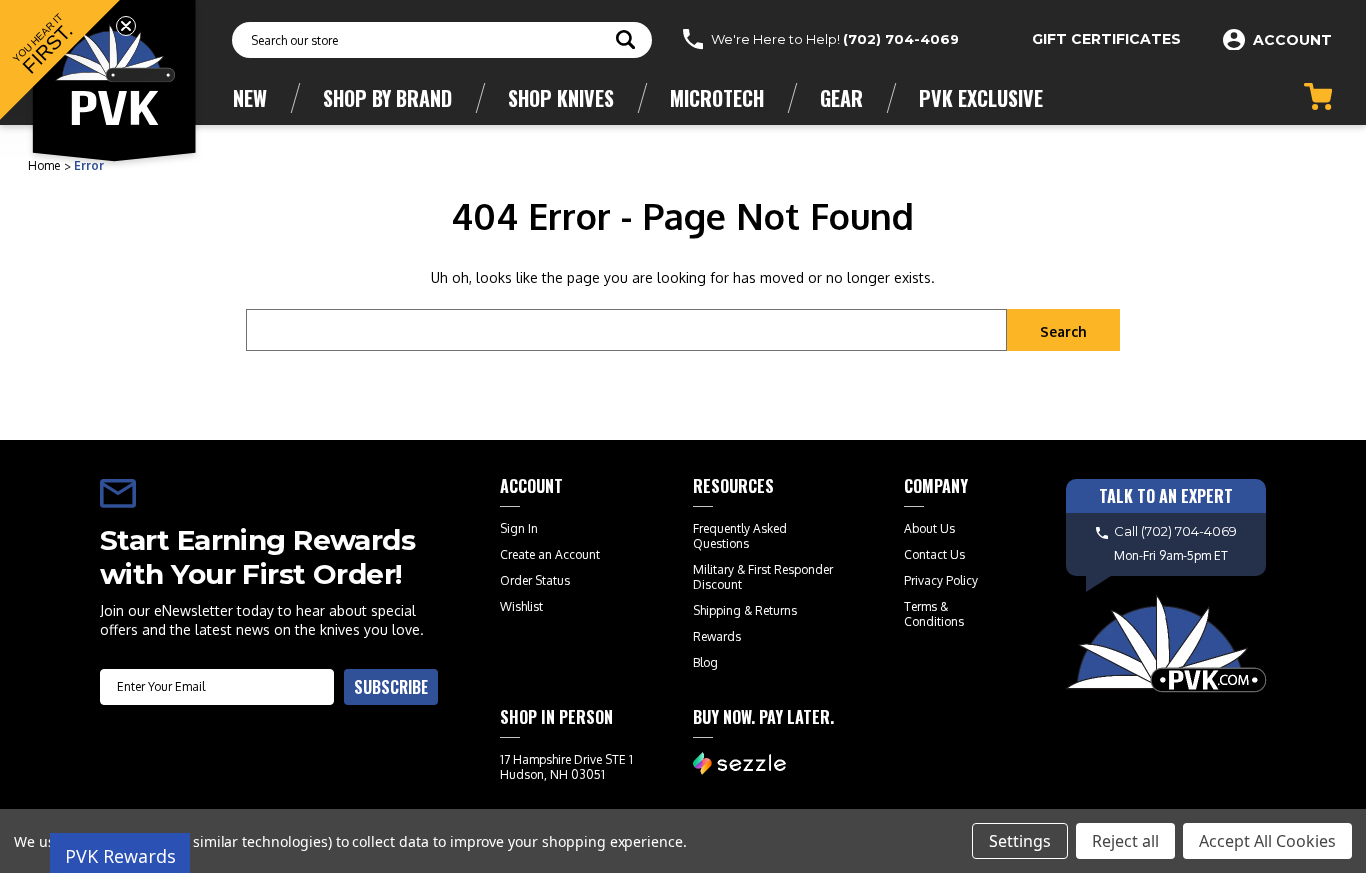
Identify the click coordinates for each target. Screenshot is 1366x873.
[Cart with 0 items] (1318, 96)
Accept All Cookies (1267, 841)
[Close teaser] (126, 26)
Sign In (519, 528)
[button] (60, 60)
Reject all (1125, 841)
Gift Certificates (1106, 39)
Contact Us (934, 554)
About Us (929, 528)
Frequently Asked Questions (740, 536)
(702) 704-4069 (901, 39)
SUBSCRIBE (391, 687)
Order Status (535, 580)
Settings (1020, 841)
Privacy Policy (941, 580)
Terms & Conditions (934, 614)
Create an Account (550, 554)
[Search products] (625, 42)
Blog (705, 662)
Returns (776, 610)
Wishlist (521, 606)
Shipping (717, 610)
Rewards (717, 636)
